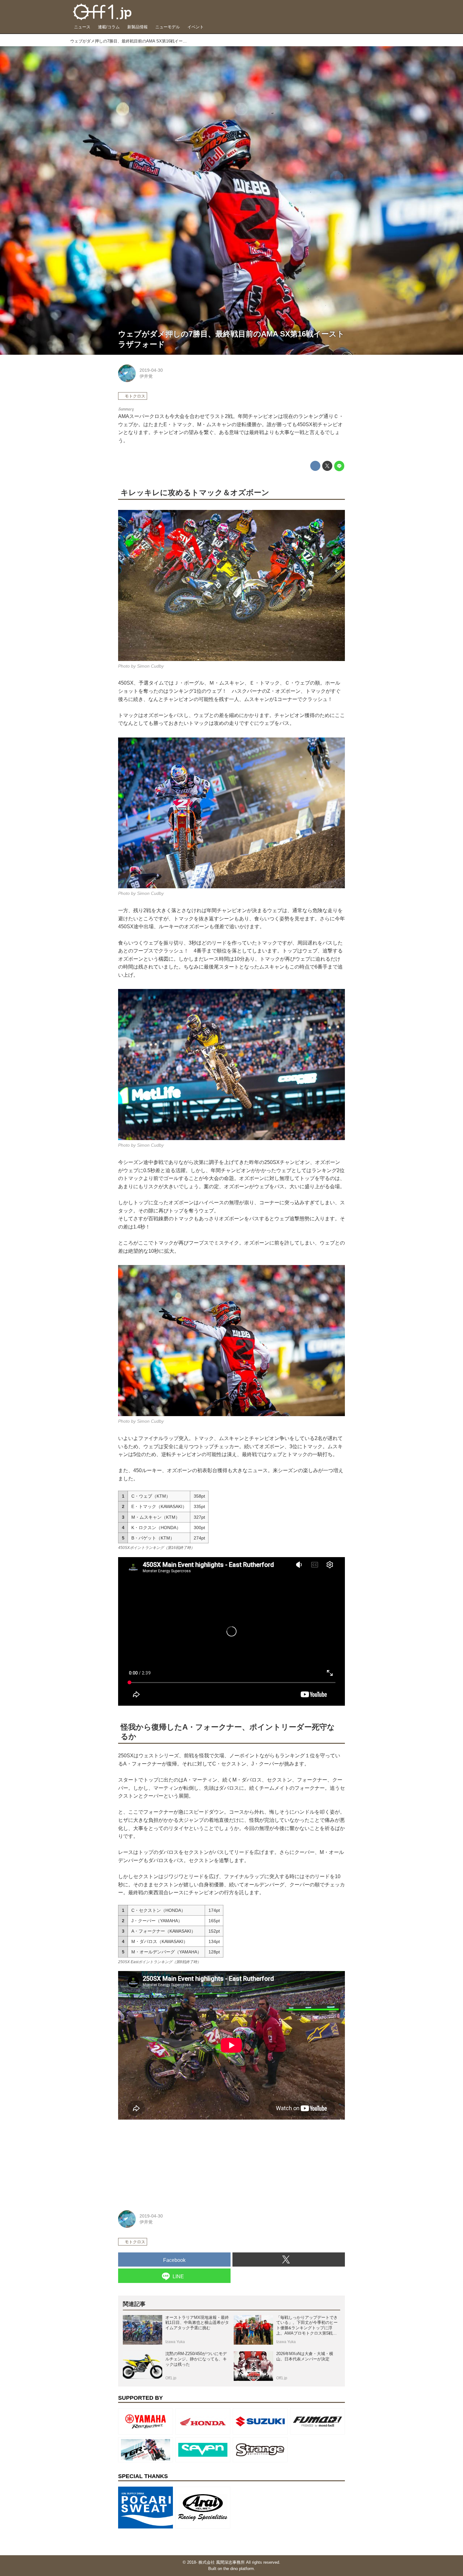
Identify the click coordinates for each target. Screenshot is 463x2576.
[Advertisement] (165, 2159)
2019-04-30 (151, 370)
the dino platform (239, 2569)
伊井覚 (146, 376)
